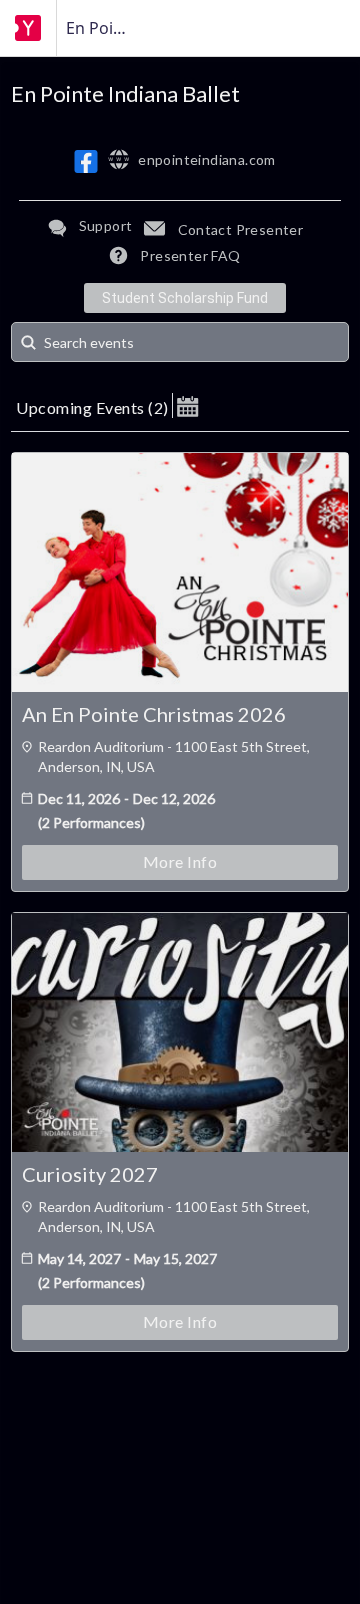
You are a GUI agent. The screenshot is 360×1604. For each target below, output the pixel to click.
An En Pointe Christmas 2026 (154, 714)
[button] (187, 405)
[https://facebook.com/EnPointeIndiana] (86, 161)
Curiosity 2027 (90, 1174)
